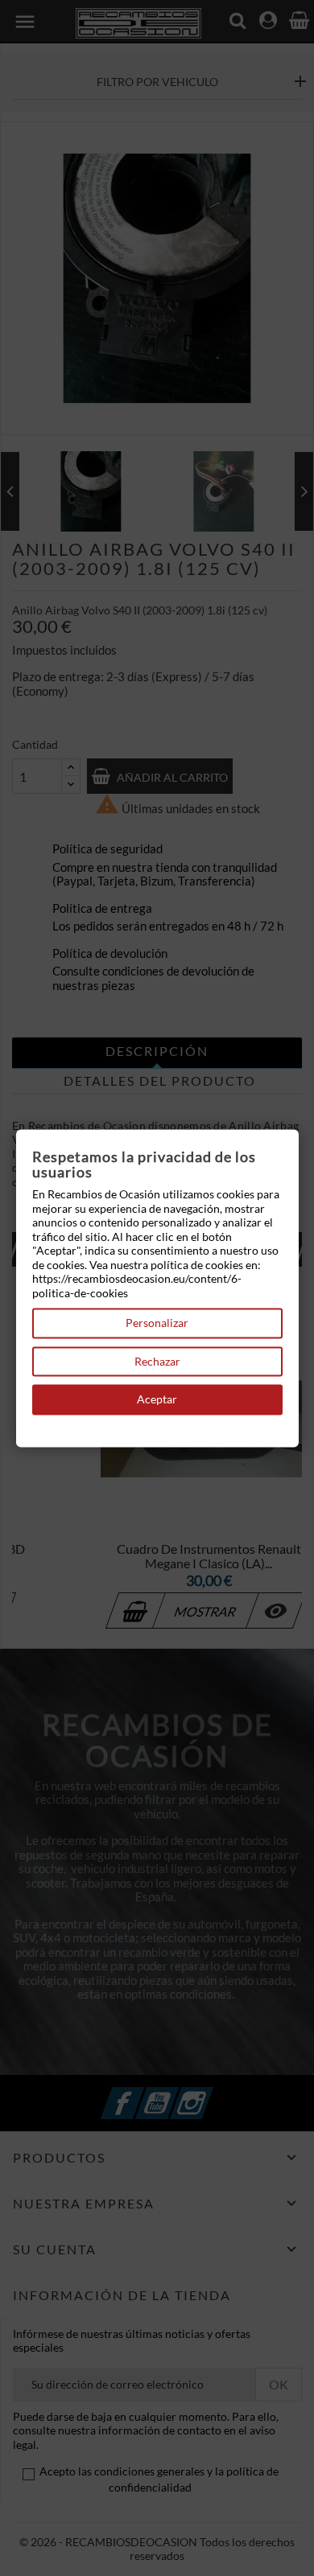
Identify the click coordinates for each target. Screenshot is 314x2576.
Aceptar (157, 1400)
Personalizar (157, 1323)
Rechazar (157, 1361)
